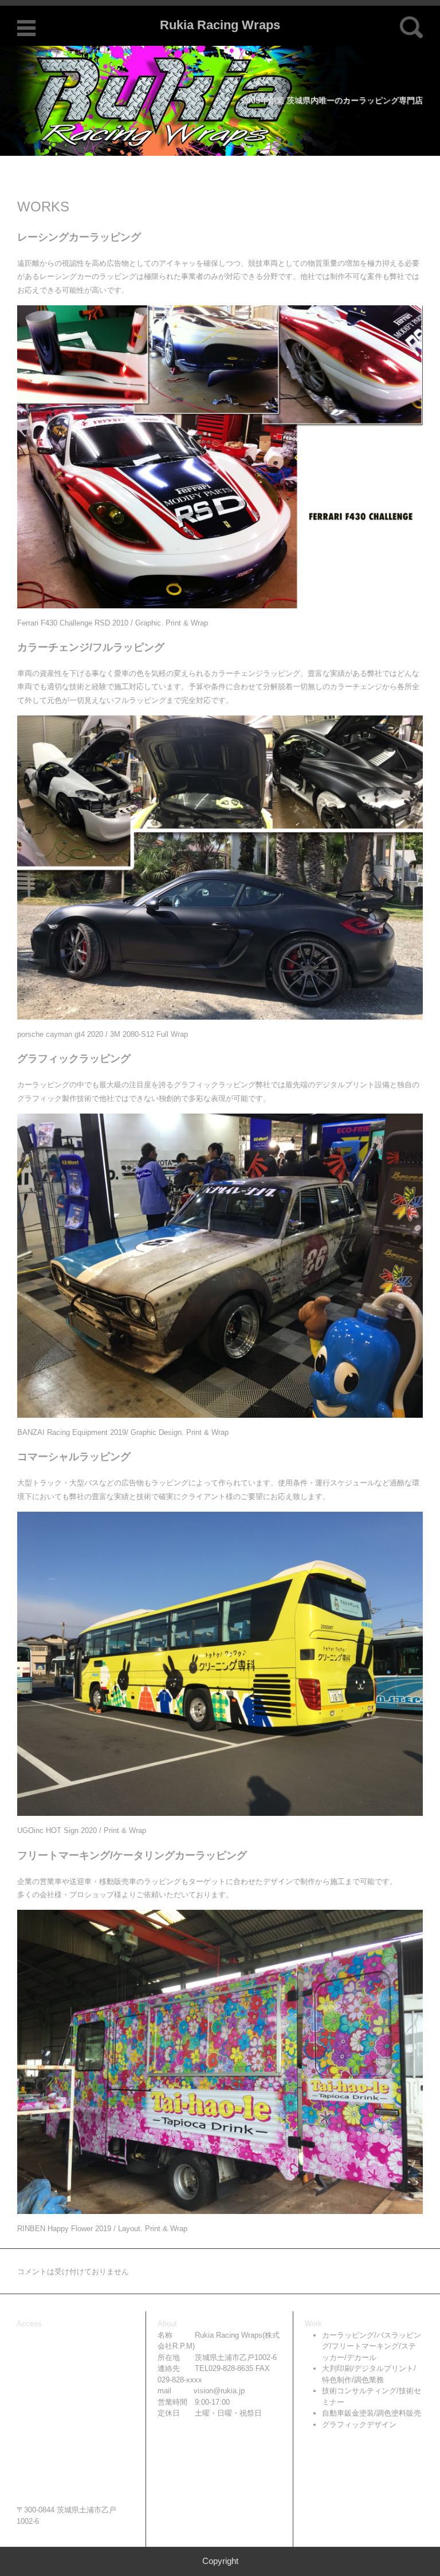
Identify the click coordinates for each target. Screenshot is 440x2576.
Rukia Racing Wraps (220, 25)
